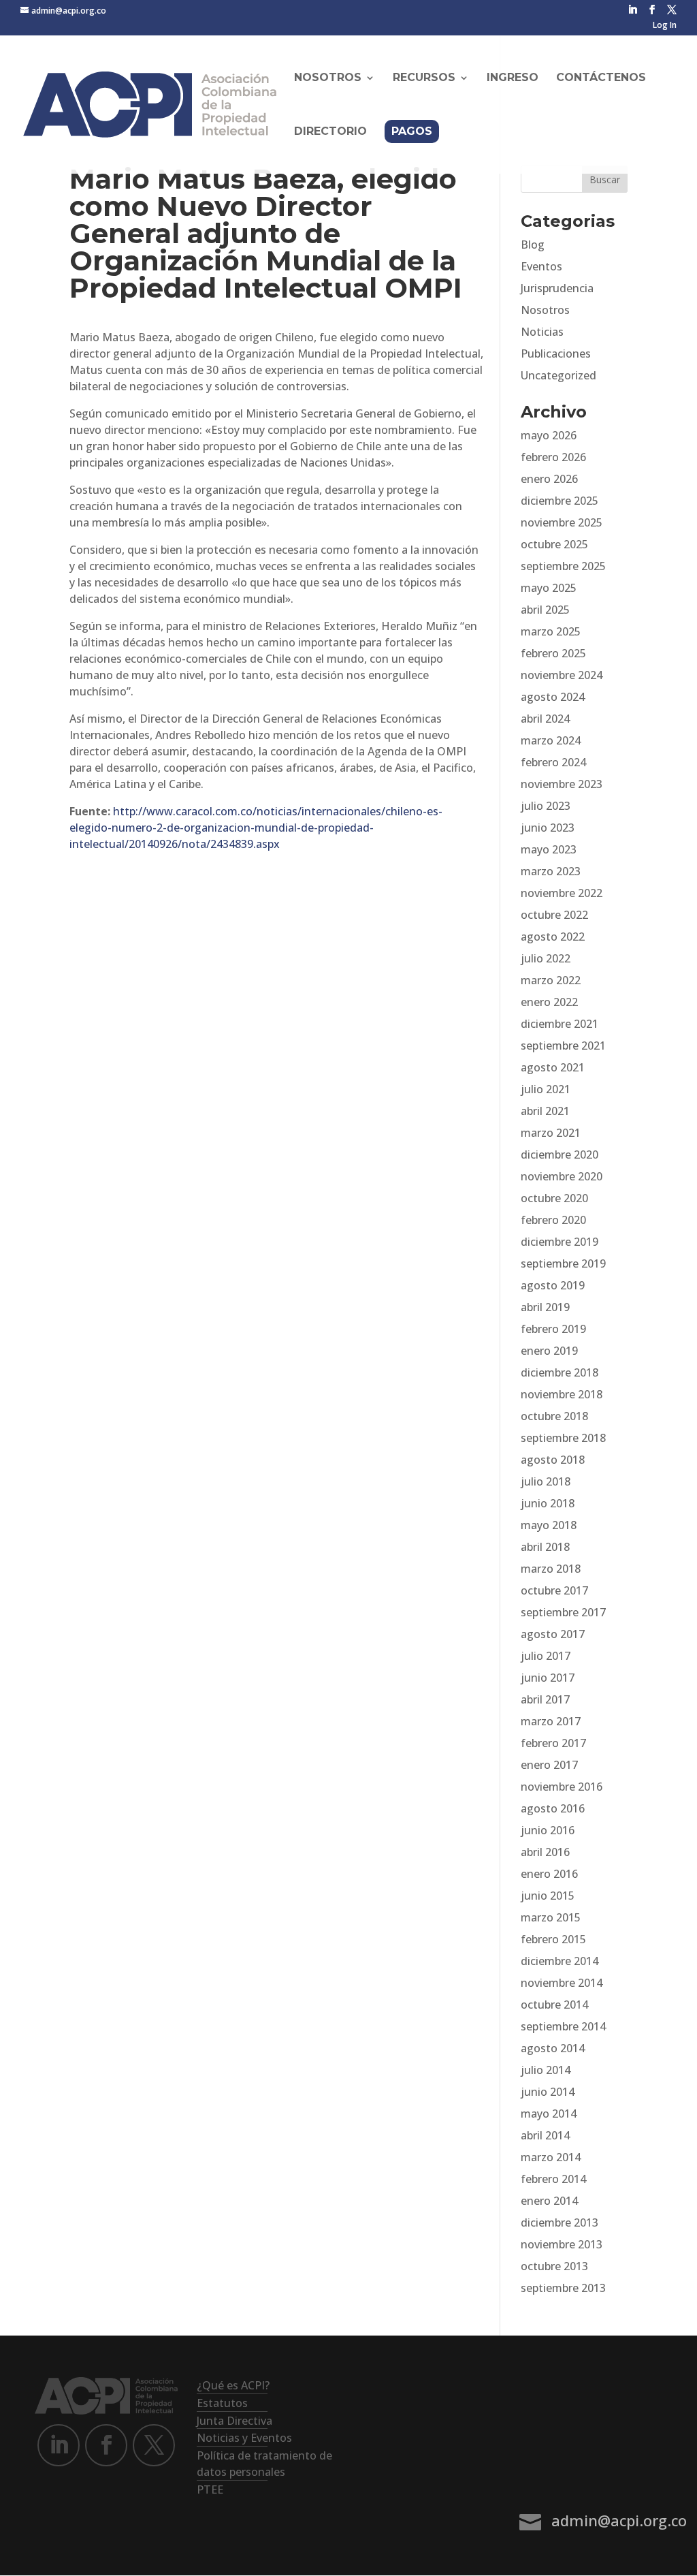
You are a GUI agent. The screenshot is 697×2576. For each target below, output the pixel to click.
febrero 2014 (553, 2179)
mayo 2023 (549, 849)
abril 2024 (545, 719)
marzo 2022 (551, 980)
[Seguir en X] (154, 2445)
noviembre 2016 (562, 1787)
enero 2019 (549, 1351)
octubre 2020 (554, 1198)
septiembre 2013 (563, 2288)
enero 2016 (549, 1874)
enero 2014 (549, 2201)
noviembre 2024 (562, 675)
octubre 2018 (554, 1416)
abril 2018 (545, 1547)
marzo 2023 (551, 871)
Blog (533, 245)
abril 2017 (545, 1699)
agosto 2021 (553, 1067)
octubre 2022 (554, 915)
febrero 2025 (553, 653)
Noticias (542, 332)
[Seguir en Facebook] (106, 2445)
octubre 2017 (554, 1590)
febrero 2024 (553, 762)
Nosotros (545, 310)
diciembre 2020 (560, 1155)
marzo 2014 (551, 2157)
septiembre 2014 (563, 2026)
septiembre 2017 (563, 1612)
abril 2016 (545, 1852)
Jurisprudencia (557, 288)
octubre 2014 (554, 2005)
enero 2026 (549, 479)
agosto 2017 (553, 1634)
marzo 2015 (551, 1917)
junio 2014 (548, 2092)
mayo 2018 (549, 1525)
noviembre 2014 (562, 1983)
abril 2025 (545, 610)
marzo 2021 (551, 1133)
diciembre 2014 (560, 1961)
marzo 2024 (551, 740)
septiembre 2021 (563, 1046)
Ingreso (513, 78)
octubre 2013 (554, 2266)
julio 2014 (546, 2070)
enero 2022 (549, 1002)
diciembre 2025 (560, 501)
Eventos (541, 266)
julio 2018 (546, 1481)
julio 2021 (546, 1089)
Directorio (330, 132)
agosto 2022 (553, 937)
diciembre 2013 (560, 2222)
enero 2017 (549, 1765)
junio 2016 (548, 1830)
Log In (665, 26)
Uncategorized (558, 375)
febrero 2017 (553, 1743)
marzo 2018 (551, 1569)
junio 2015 (548, 1896)
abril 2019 (545, 1307)
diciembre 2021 (560, 1024)
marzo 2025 (551, 631)
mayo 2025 (549, 588)
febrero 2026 (553, 457)
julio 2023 (546, 806)
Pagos (412, 131)
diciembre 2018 (560, 1372)
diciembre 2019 (560, 1242)
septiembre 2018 (563, 1438)
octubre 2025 (554, 544)
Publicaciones (556, 354)
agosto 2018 (553, 1460)
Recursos (424, 78)
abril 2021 (545, 1111)
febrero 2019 (553, 1329)
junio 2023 (548, 828)
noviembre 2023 (562, 784)
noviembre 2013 (562, 2244)
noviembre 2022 (562, 893)
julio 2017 (546, 1656)
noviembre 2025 (562, 522)
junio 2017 (548, 1678)
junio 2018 (548, 1503)
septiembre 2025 (563, 566)
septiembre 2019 (563, 1263)
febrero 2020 (553, 1220)
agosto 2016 (553, 1808)
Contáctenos (601, 78)
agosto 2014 (553, 2048)
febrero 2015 (553, 1939)
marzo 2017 (551, 1721)
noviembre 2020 (562, 1176)
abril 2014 (545, 2135)
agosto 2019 (553, 1285)
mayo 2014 (549, 2114)
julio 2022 (546, 958)
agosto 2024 (553, 697)
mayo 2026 (549, 435)
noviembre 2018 (562, 1394)
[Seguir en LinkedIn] (59, 2445)
